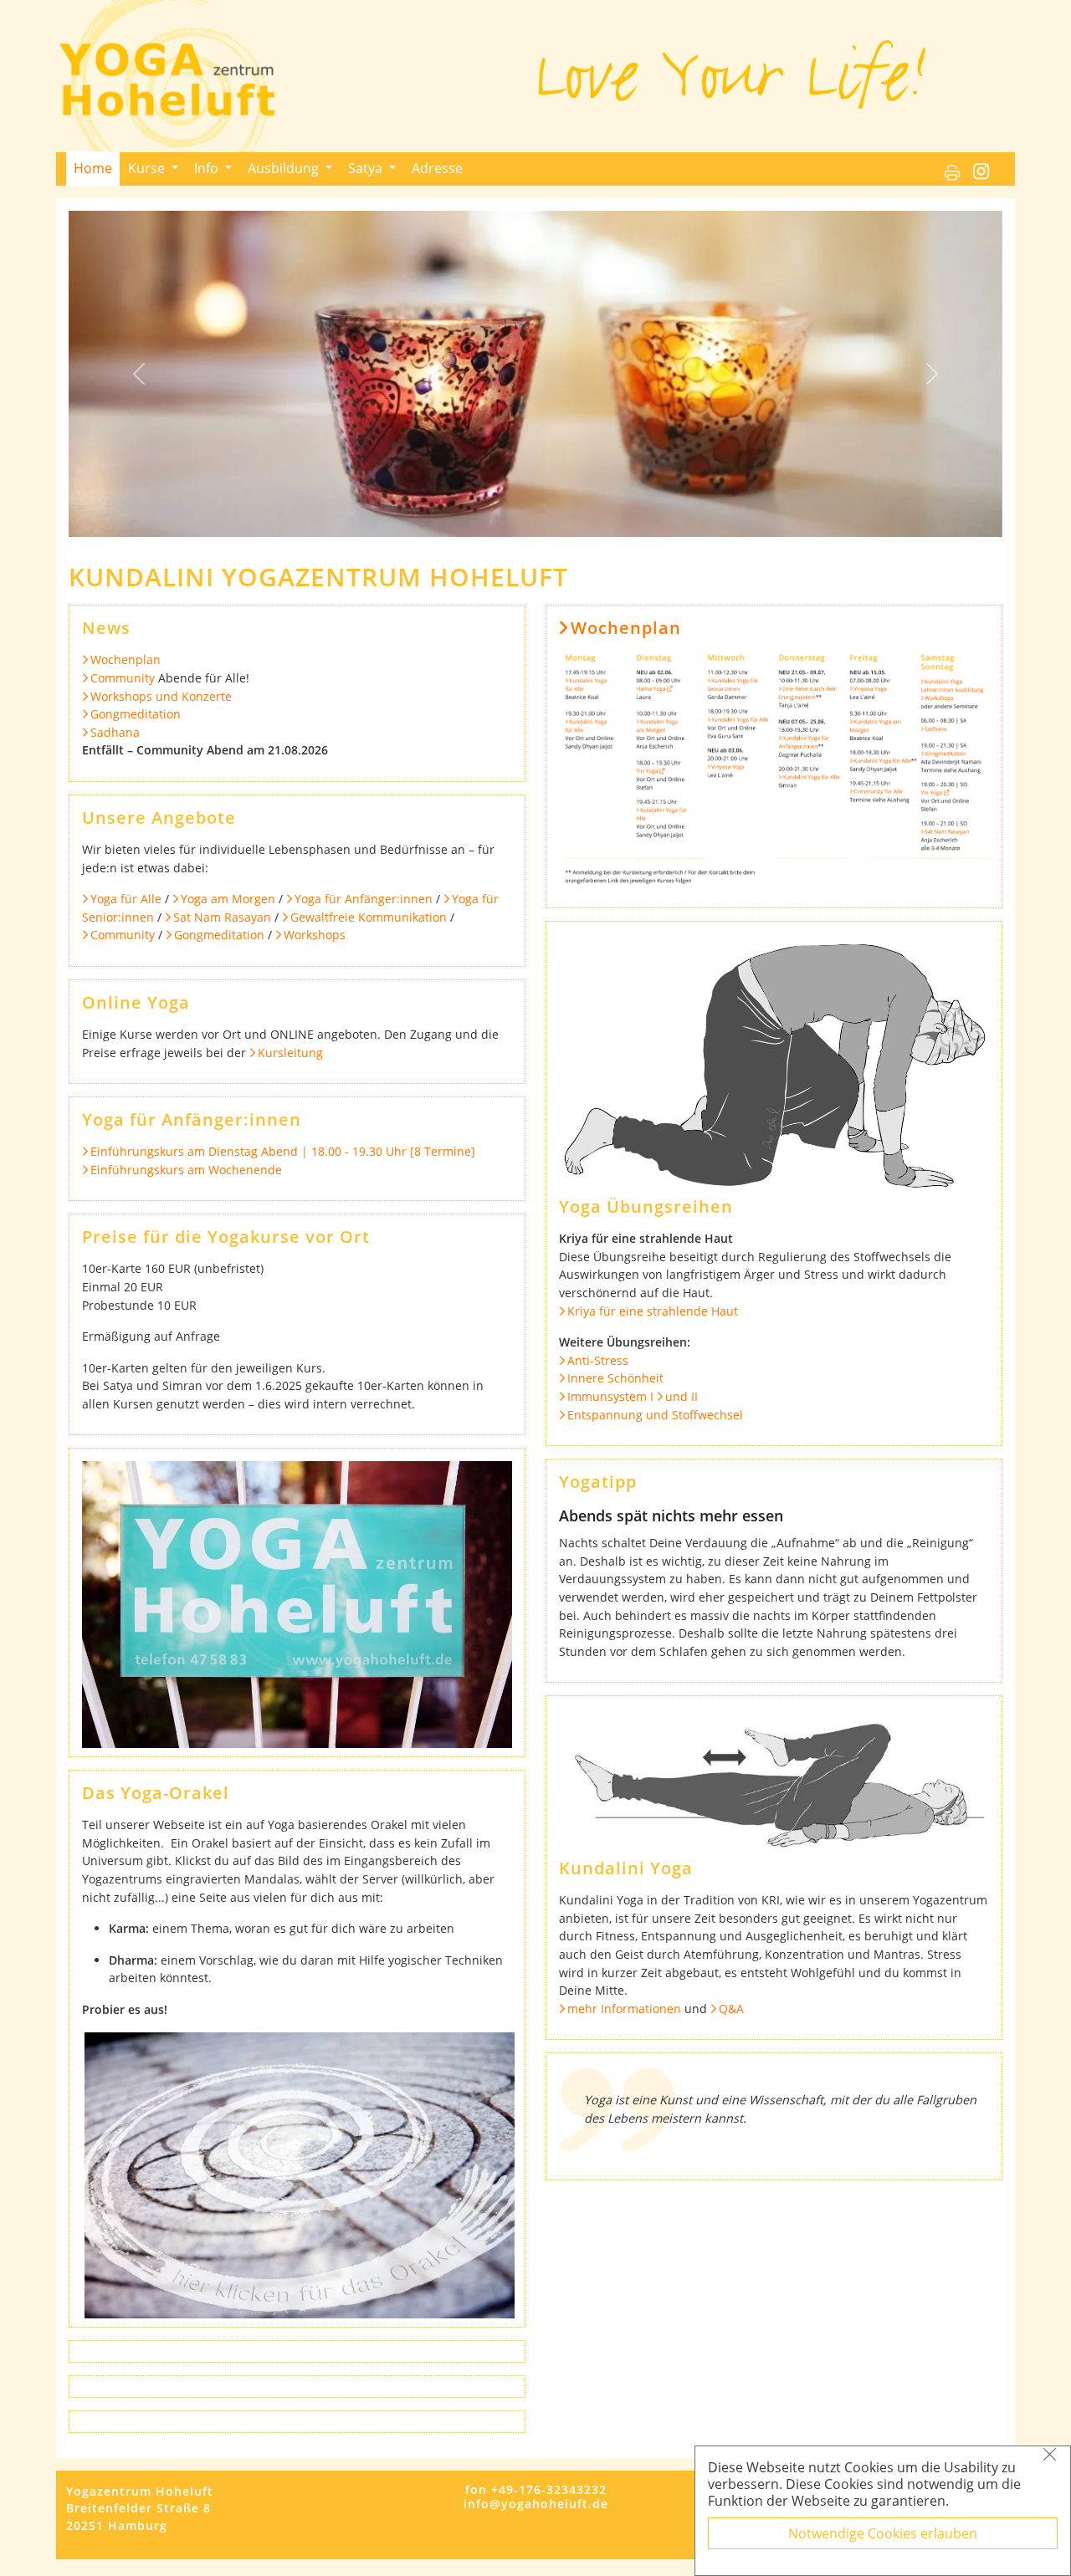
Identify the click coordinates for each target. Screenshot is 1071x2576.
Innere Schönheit (615, 1378)
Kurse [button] (148, 168)
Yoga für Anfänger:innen (364, 899)
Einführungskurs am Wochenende (186, 1170)
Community (123, 678)
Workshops (315, 935)
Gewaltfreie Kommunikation (369, 917)
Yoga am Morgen (228, 899)
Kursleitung (290, 1053)
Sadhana (115, 732)
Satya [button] (367, 168)
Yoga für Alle (126, 899)
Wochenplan (126, 659)
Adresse (437, 168)
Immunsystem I (610, 1396)
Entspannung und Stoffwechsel (655, 1415)
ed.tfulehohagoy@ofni (536, 2504)
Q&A (731, 2009)
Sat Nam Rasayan (222, 917)
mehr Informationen (624, 2009)
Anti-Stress (598, 1360)
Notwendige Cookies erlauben (883, 2533)
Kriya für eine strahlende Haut (653, 1311)
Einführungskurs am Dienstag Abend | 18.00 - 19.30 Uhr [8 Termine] (283, 1151)
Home (93, 168)
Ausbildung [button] (285, 168)
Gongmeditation (136, 714)
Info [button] (208, 168)
